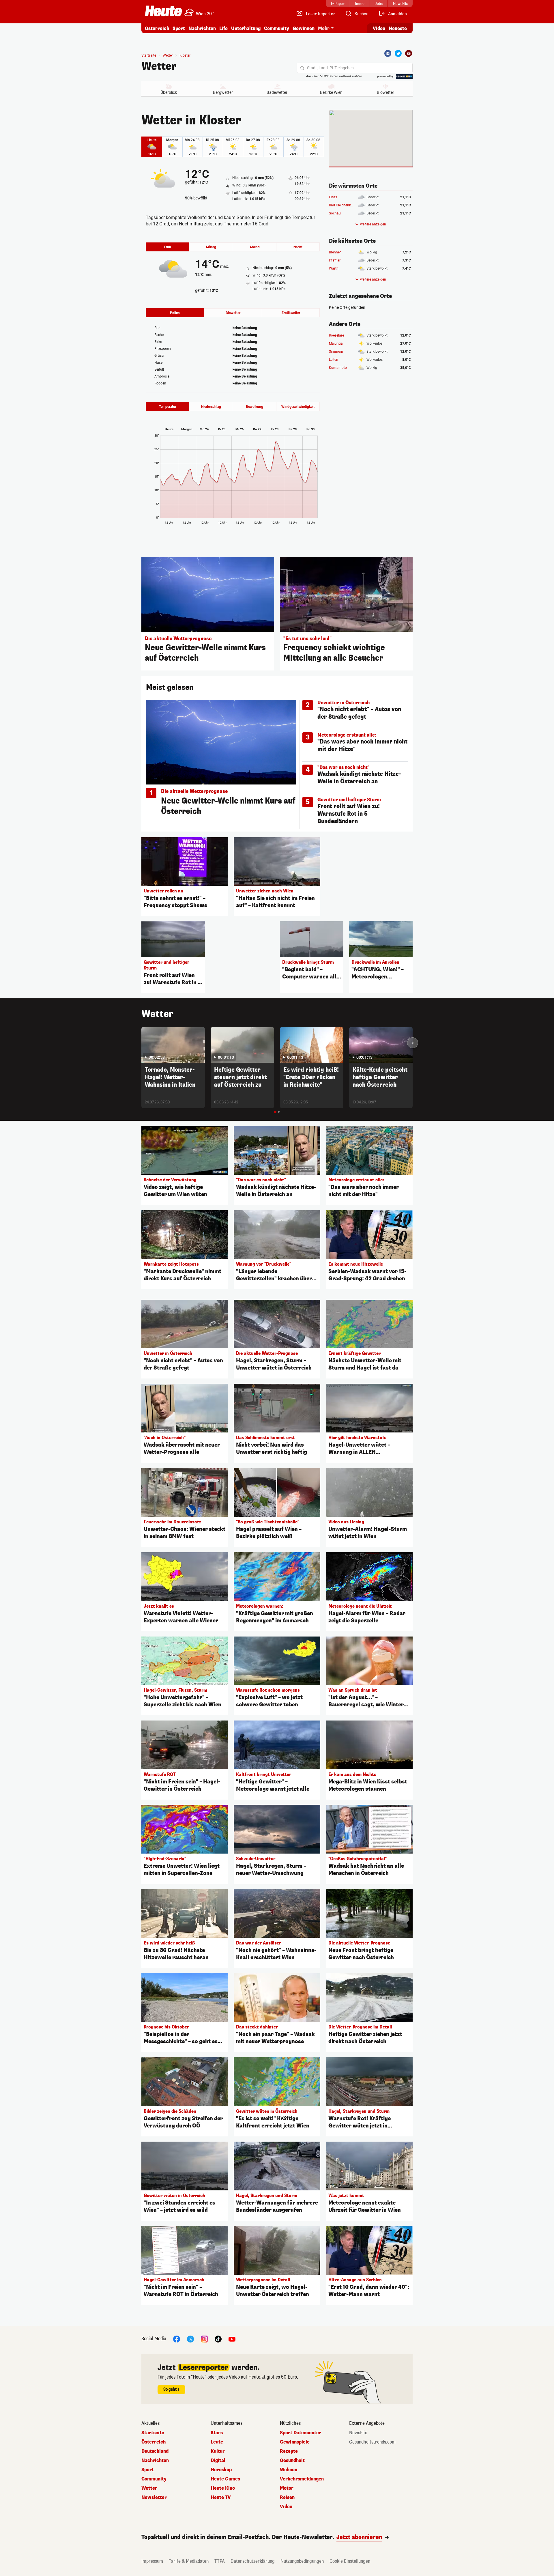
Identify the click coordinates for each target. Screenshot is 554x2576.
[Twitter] (398, 53)
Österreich (157, 28)
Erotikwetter (291, 313)
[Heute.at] (163, 11)
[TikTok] (218, 2339)
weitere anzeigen (373, 224)
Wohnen (289, 2470)
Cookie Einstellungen (350, 2561)
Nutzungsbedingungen (302, 2561)
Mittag (211, 247)
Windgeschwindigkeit (298, 407)
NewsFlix (358, 2433)
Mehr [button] (324, 28)
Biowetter (385, 92)
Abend (255, 247)
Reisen (287, 2497)
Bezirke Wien (331, 92)
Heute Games (225, 2479)
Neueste (398, 28)
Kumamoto (338, 368)
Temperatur (168, 407)
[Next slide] (413, 1043)
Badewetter (277, 92)
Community (277, 28)
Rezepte (289, 2451)
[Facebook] (388, 53)
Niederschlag (211, 407)
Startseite (149, 55)
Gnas (333, 197)
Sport (179, 28)
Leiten (334, 360)
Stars (217, 2433)
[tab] (275, 1112)
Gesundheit (292, 2461)
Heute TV (221, 2497)
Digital (218, 2461)
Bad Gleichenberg (342, 205)
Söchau (335, 213)
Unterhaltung (246, 28)
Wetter (159, 66)
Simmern (336, 352)
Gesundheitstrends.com (372, 2442)
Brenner (335, 252)
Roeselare (336, 335)
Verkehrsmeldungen (302, 2479)
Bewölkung (254, 407)
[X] (190, 2339)
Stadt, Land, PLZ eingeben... (332, 68)
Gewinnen (304, 28)
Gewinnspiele (295, 2442)
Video (379, 28)
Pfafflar (335, 260)
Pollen (175, 313)
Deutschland (155, 2451)
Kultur (218, 2451)
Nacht (298, 247)
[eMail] (409, 53)
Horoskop (221, 2470)
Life (223, 28)
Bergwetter (223, 92)
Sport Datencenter (301, 2433)
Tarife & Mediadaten (189, 2561)
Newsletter (154, 2497)
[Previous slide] (141, 1043)
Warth (334, 268)
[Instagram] (204, 2339)
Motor (287, 2488)
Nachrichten (155, 2461)
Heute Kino (223, 2488)
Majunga (336, 343)
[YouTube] (232, 2339)
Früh (167, 247)
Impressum (152, 2561)
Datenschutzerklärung (253, 2561)
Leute (217, 2442)
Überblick (169, 92)
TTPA (220, 2561)
